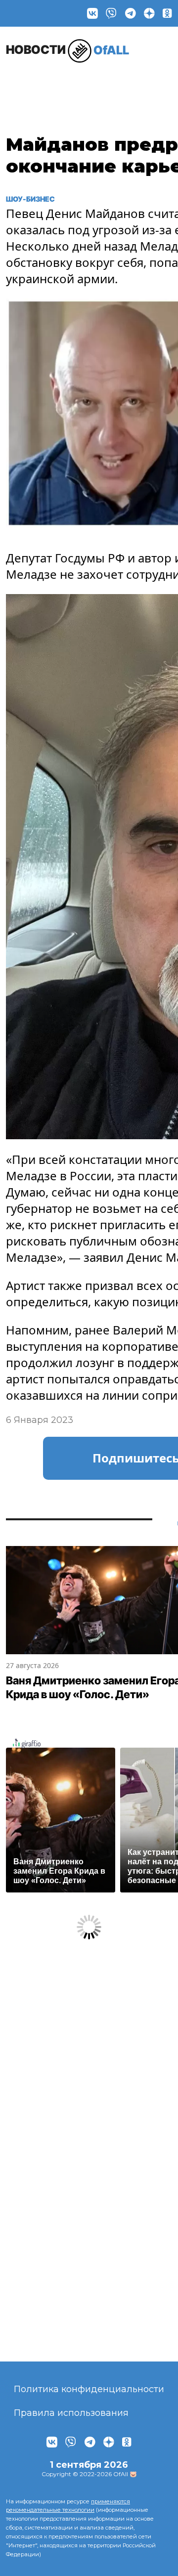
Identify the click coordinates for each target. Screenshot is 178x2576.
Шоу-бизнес (31, 87)
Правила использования (71, 2413)
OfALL (67, 50)
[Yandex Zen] (149, 13)
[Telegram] (131, 13)
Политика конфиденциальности (89, 2389)
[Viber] (111, 13)
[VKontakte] (92, 13)
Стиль (136, 82)
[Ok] (167, 13)
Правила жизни (85, 87)
